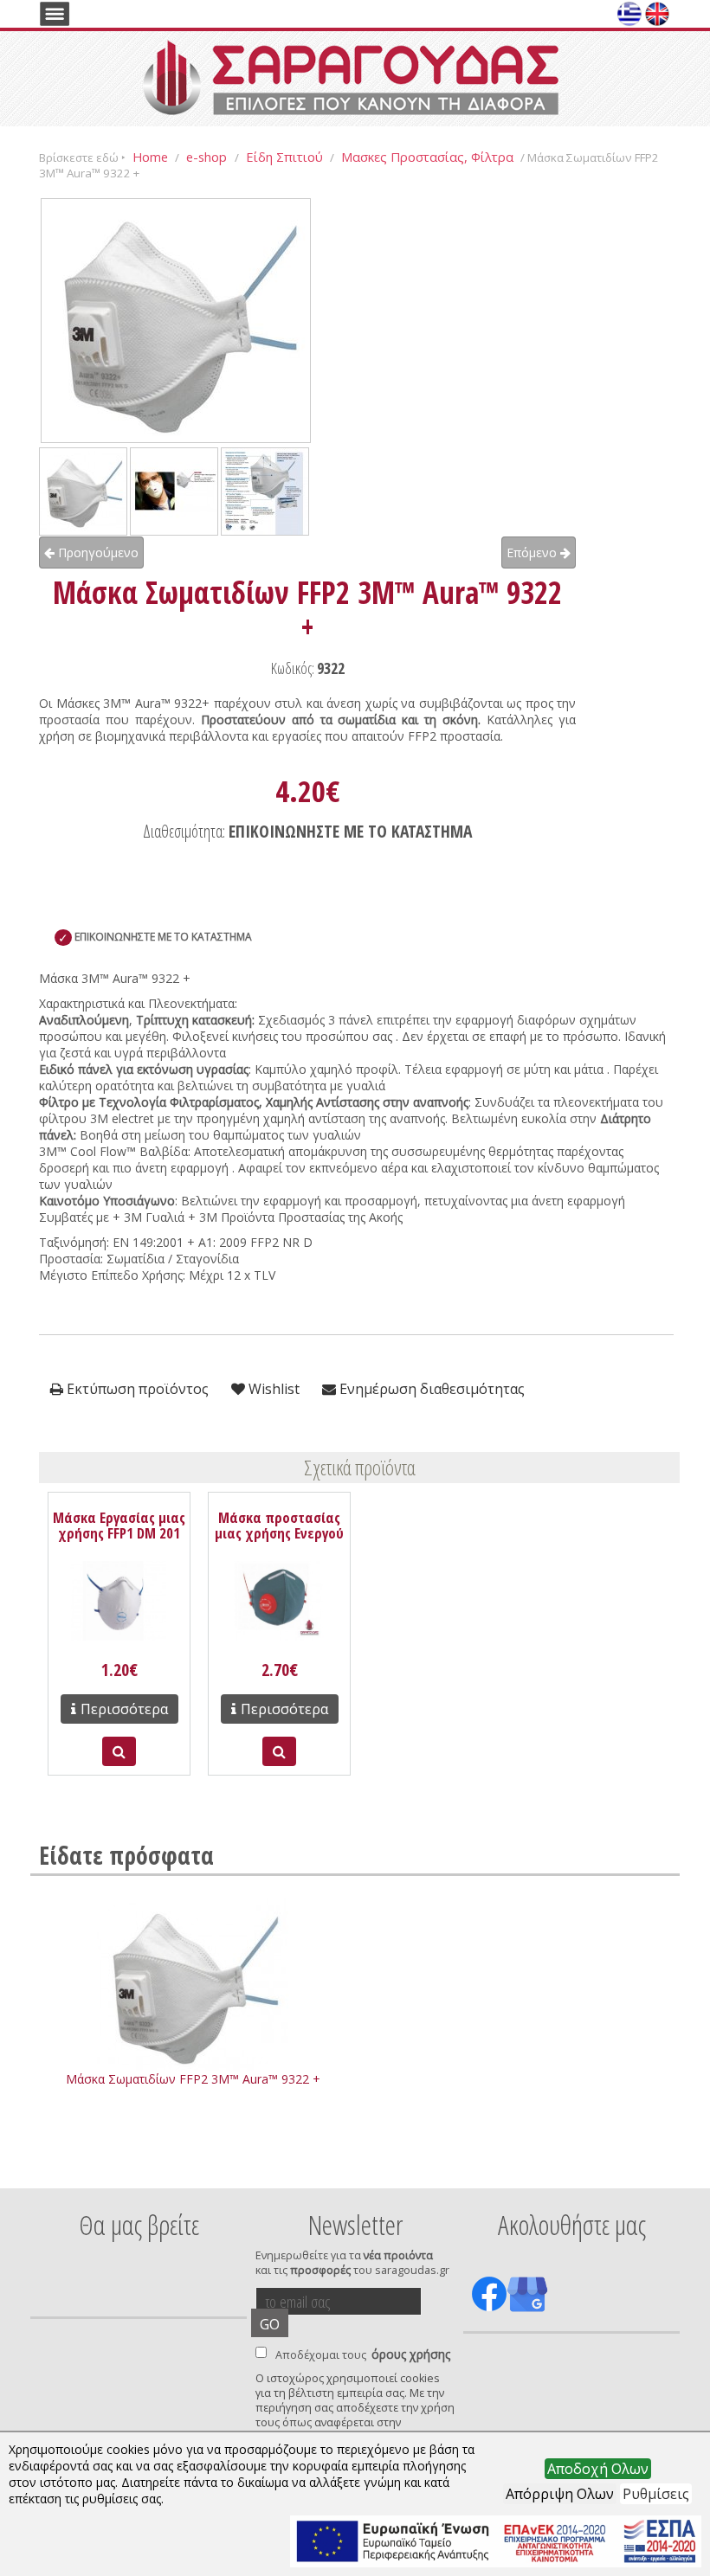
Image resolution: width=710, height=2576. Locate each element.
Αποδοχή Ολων (598, 2469)
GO (270, 2324)
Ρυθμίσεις (656, 2494)
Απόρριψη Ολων (560, 2494)
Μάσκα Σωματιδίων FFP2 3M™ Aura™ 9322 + (193, 2079)
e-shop (208, 157)
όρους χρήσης (411, 2354)
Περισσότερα (124, 1709)
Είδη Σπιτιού (284, 157)
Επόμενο (533, 552)
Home (150, 157)
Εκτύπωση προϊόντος (136, 1389)
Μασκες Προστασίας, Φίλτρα (427, 157)
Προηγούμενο (97, 552)
